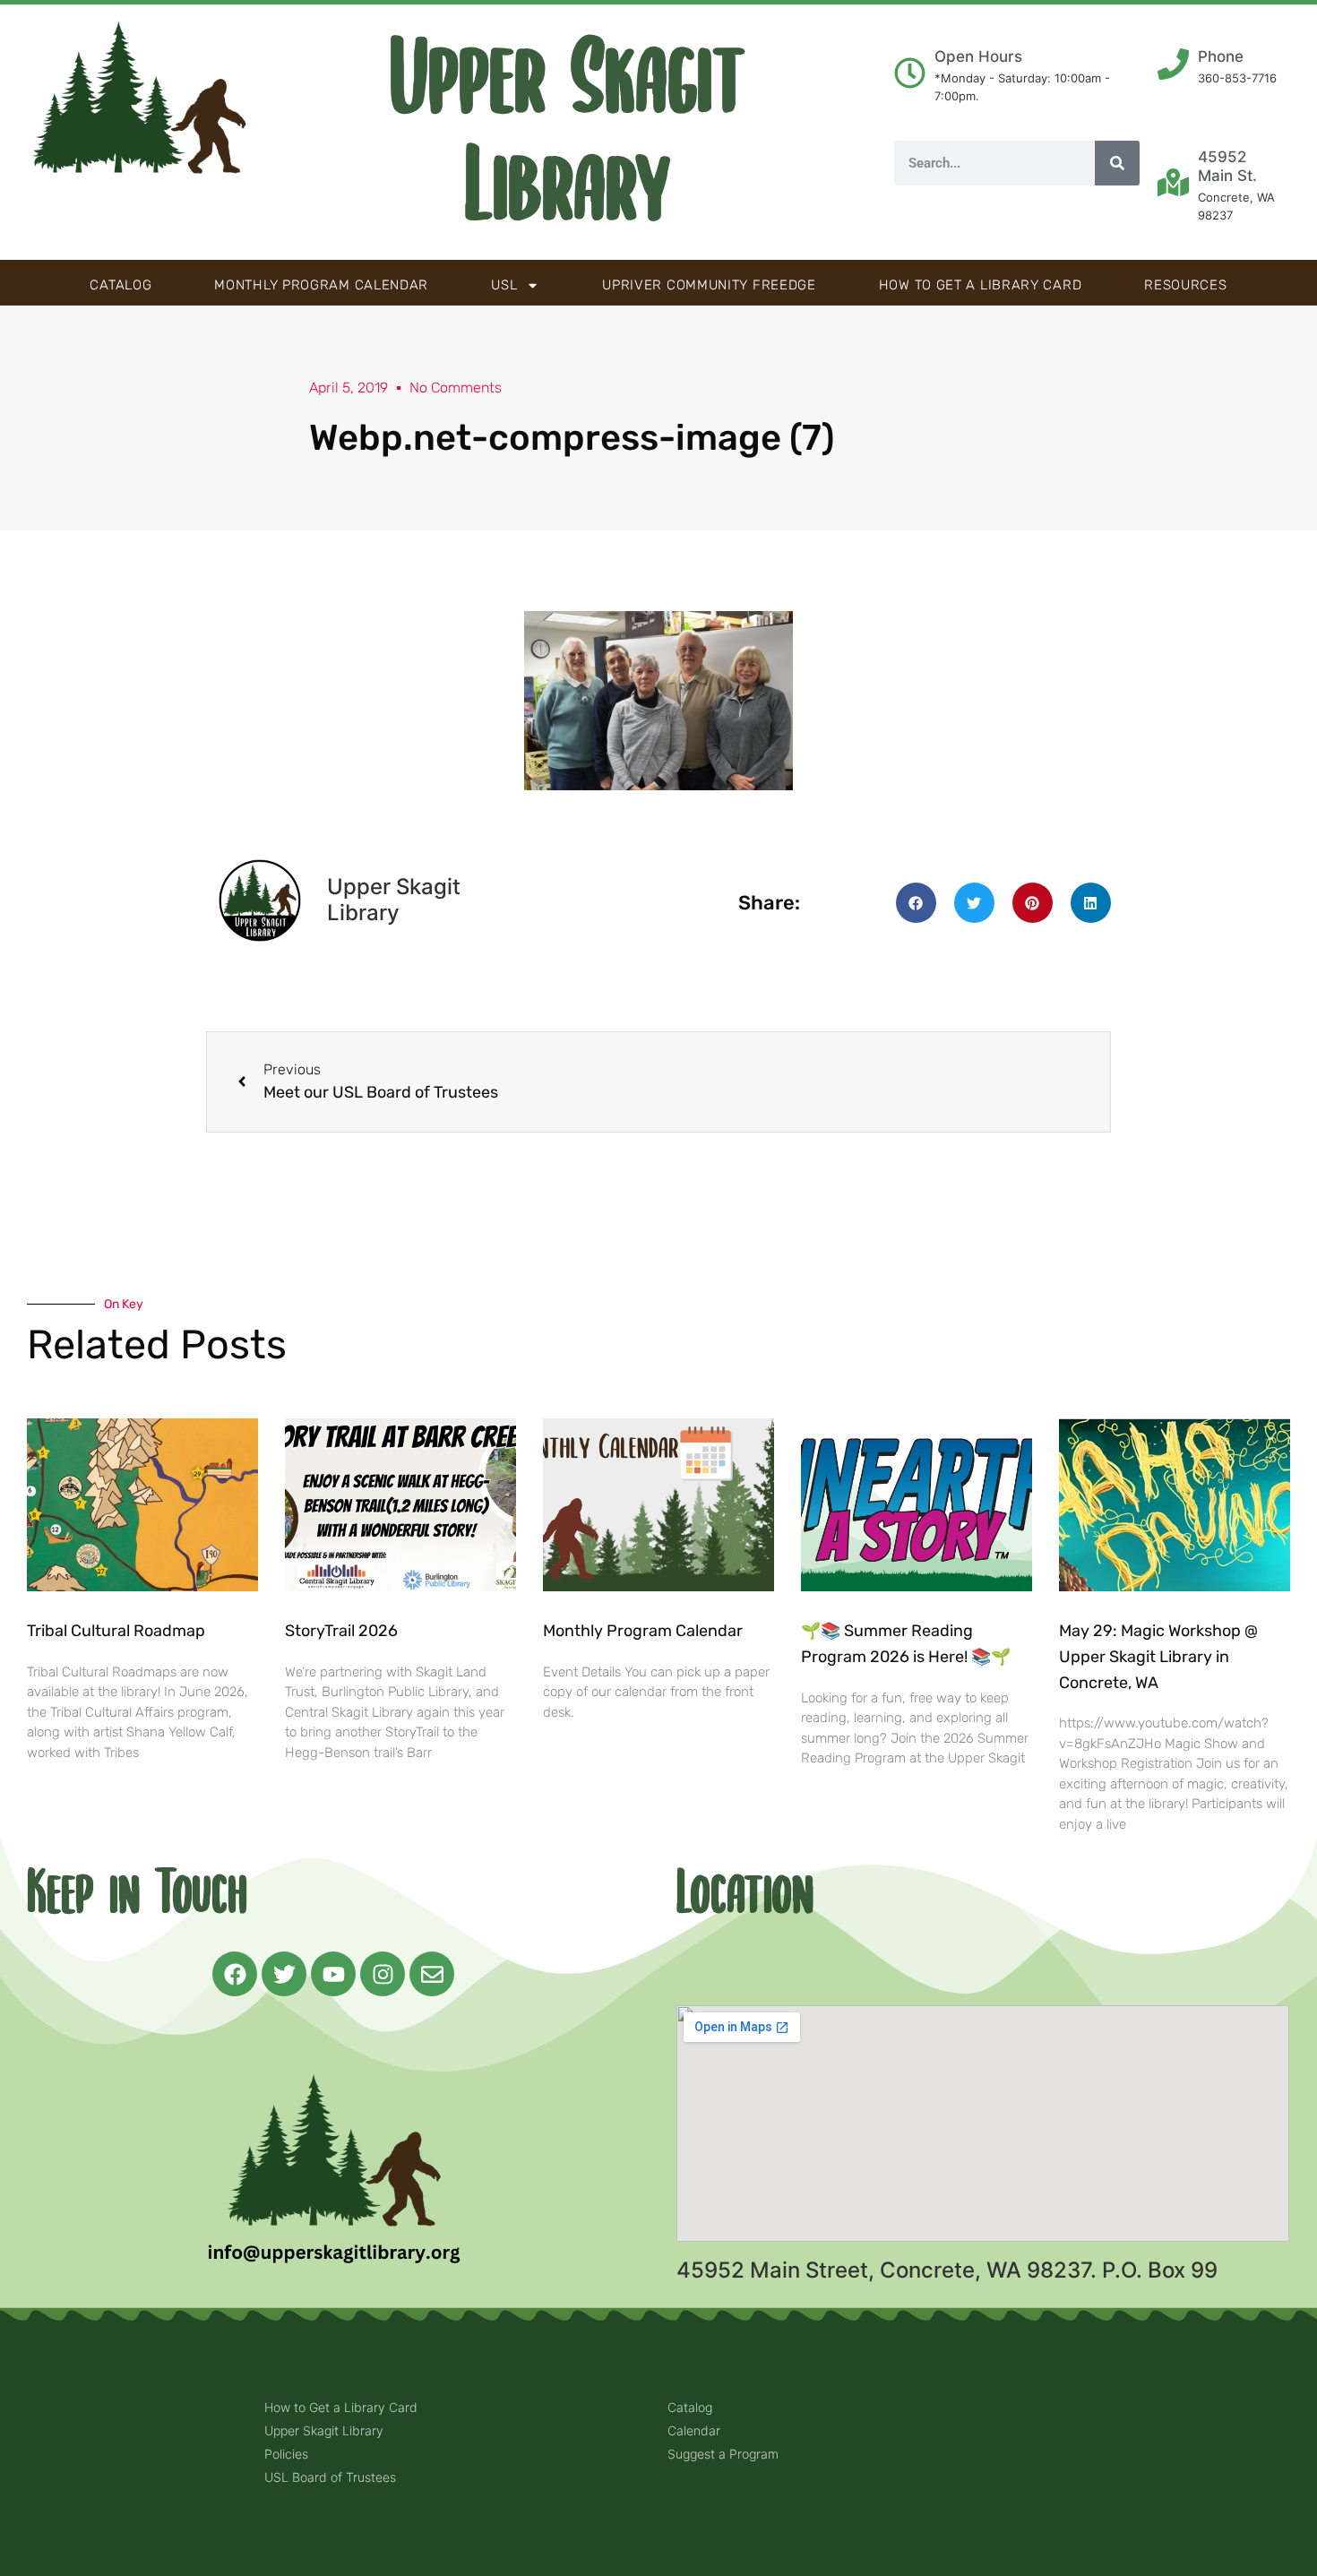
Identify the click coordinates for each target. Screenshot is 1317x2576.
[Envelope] (432, 1974)
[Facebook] (235, 1974)
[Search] (1117, 163)
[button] (916, 903)
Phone (1221, 56)
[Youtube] (333, 1974)
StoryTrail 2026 (341, 1631)
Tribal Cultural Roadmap (118, 1631)
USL (504, 285)
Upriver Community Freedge (709, 285)
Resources (1185, 285)
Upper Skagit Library (568, 133)
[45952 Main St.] (1173, 182)
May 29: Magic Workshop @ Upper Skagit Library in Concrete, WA (1158, 1657)
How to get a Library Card (981, 285)
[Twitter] (284, 1974)
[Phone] (1173, 64)
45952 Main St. (1227, 166)
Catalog (121, 285)
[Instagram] (383, 1974)
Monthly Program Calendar (321, 285)
